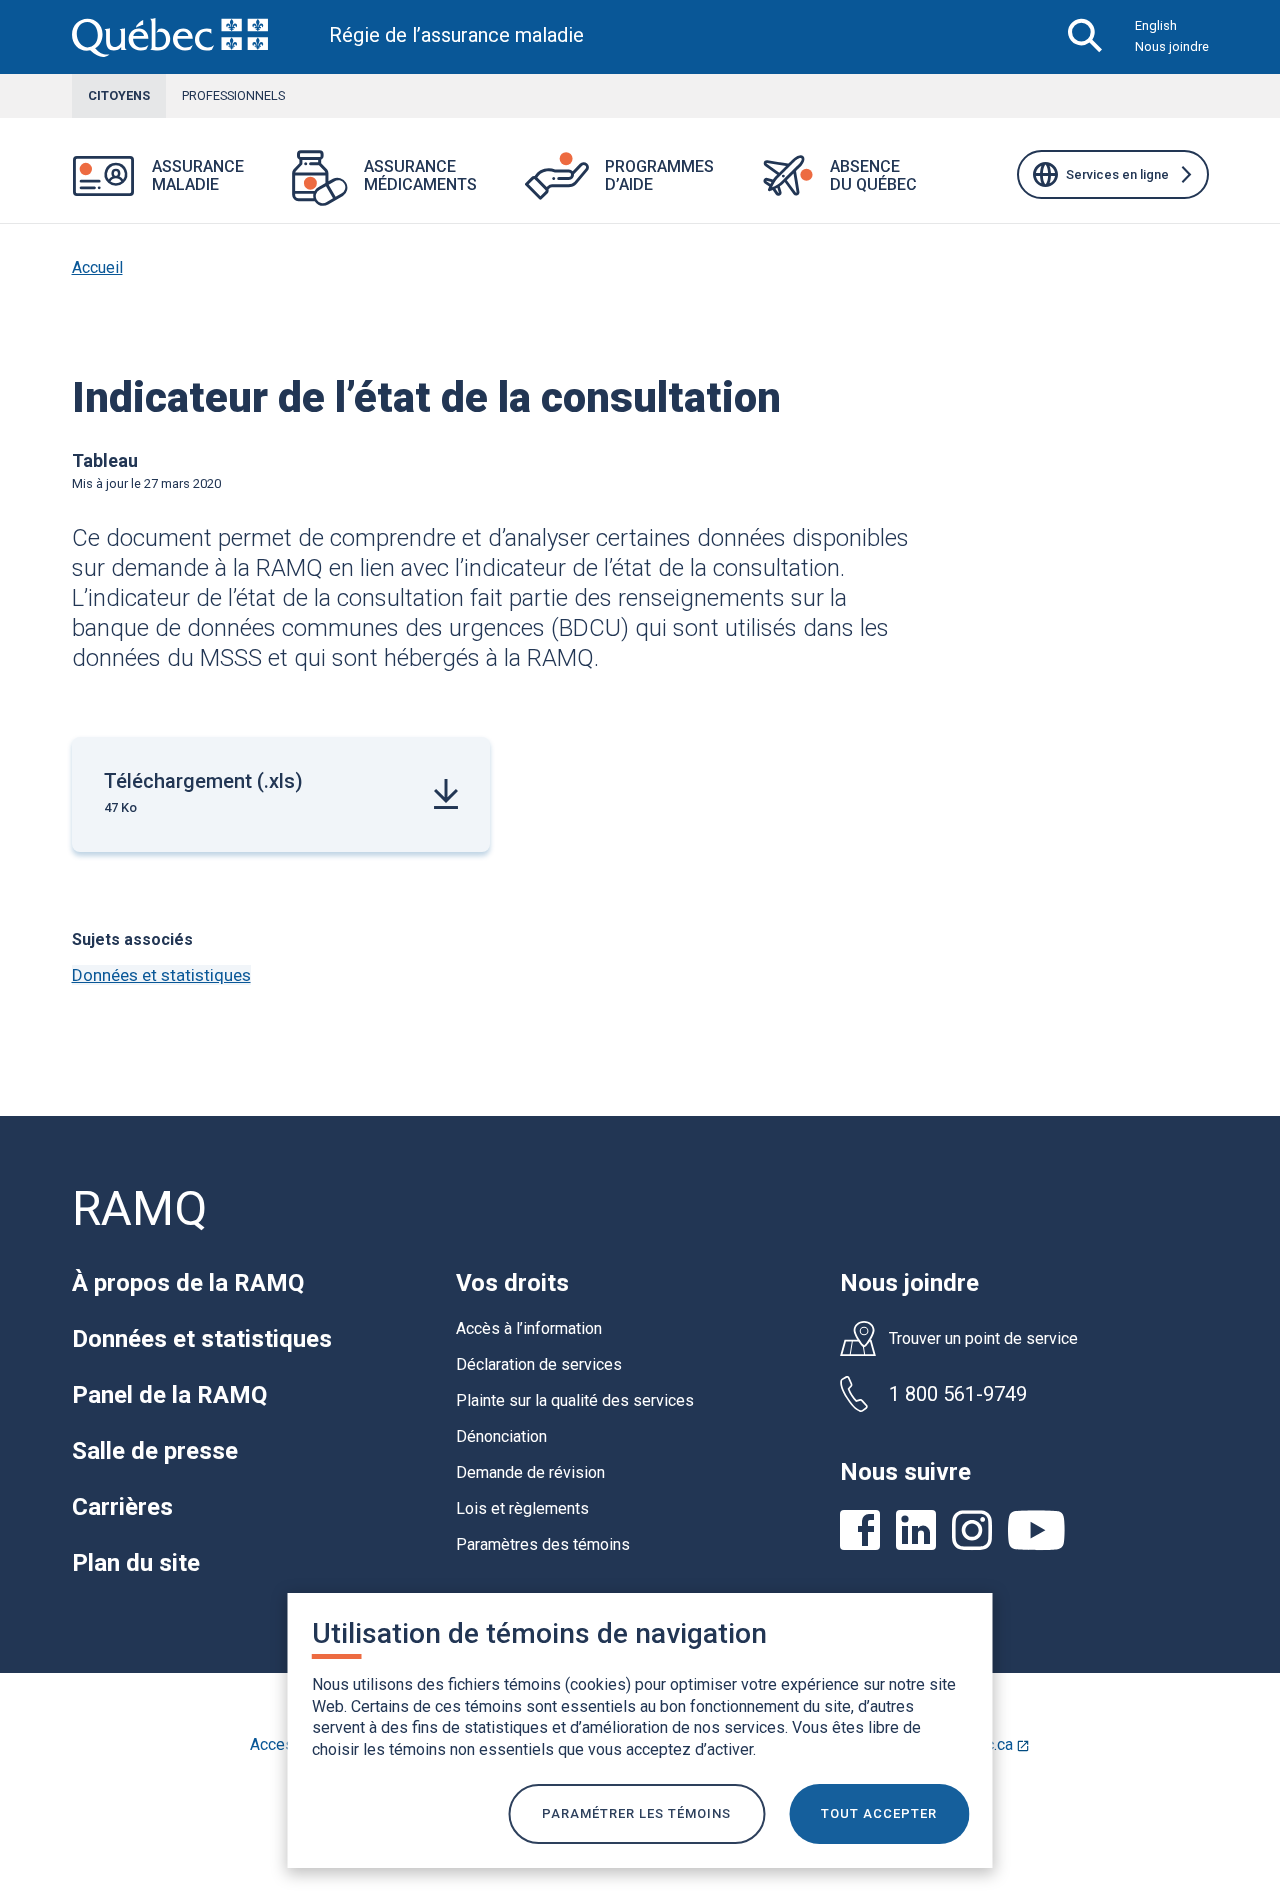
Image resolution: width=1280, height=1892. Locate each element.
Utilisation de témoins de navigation (539, 1633)
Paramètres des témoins (543, 1544)
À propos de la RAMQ (188, 1283)
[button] (268, 188)
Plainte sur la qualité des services (575, 1400)
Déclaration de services (539, 1364)
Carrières (122, 1507)
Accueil (97, 267)
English (1156, 25)
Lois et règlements (522, 1508)
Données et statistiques (161, 975)
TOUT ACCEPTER (879, 1813)
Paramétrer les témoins (636, 1813)
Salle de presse (155, 1451)
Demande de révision (530, 1472)
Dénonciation (501, 1436)
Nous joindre (1172, 46)
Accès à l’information (529, 1328)
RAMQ (139, 1208)
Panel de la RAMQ (169, 1395)
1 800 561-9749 (958, 1394)
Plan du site (136, 1563)
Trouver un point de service (983, 1339)
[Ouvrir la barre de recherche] (1085, 37)
